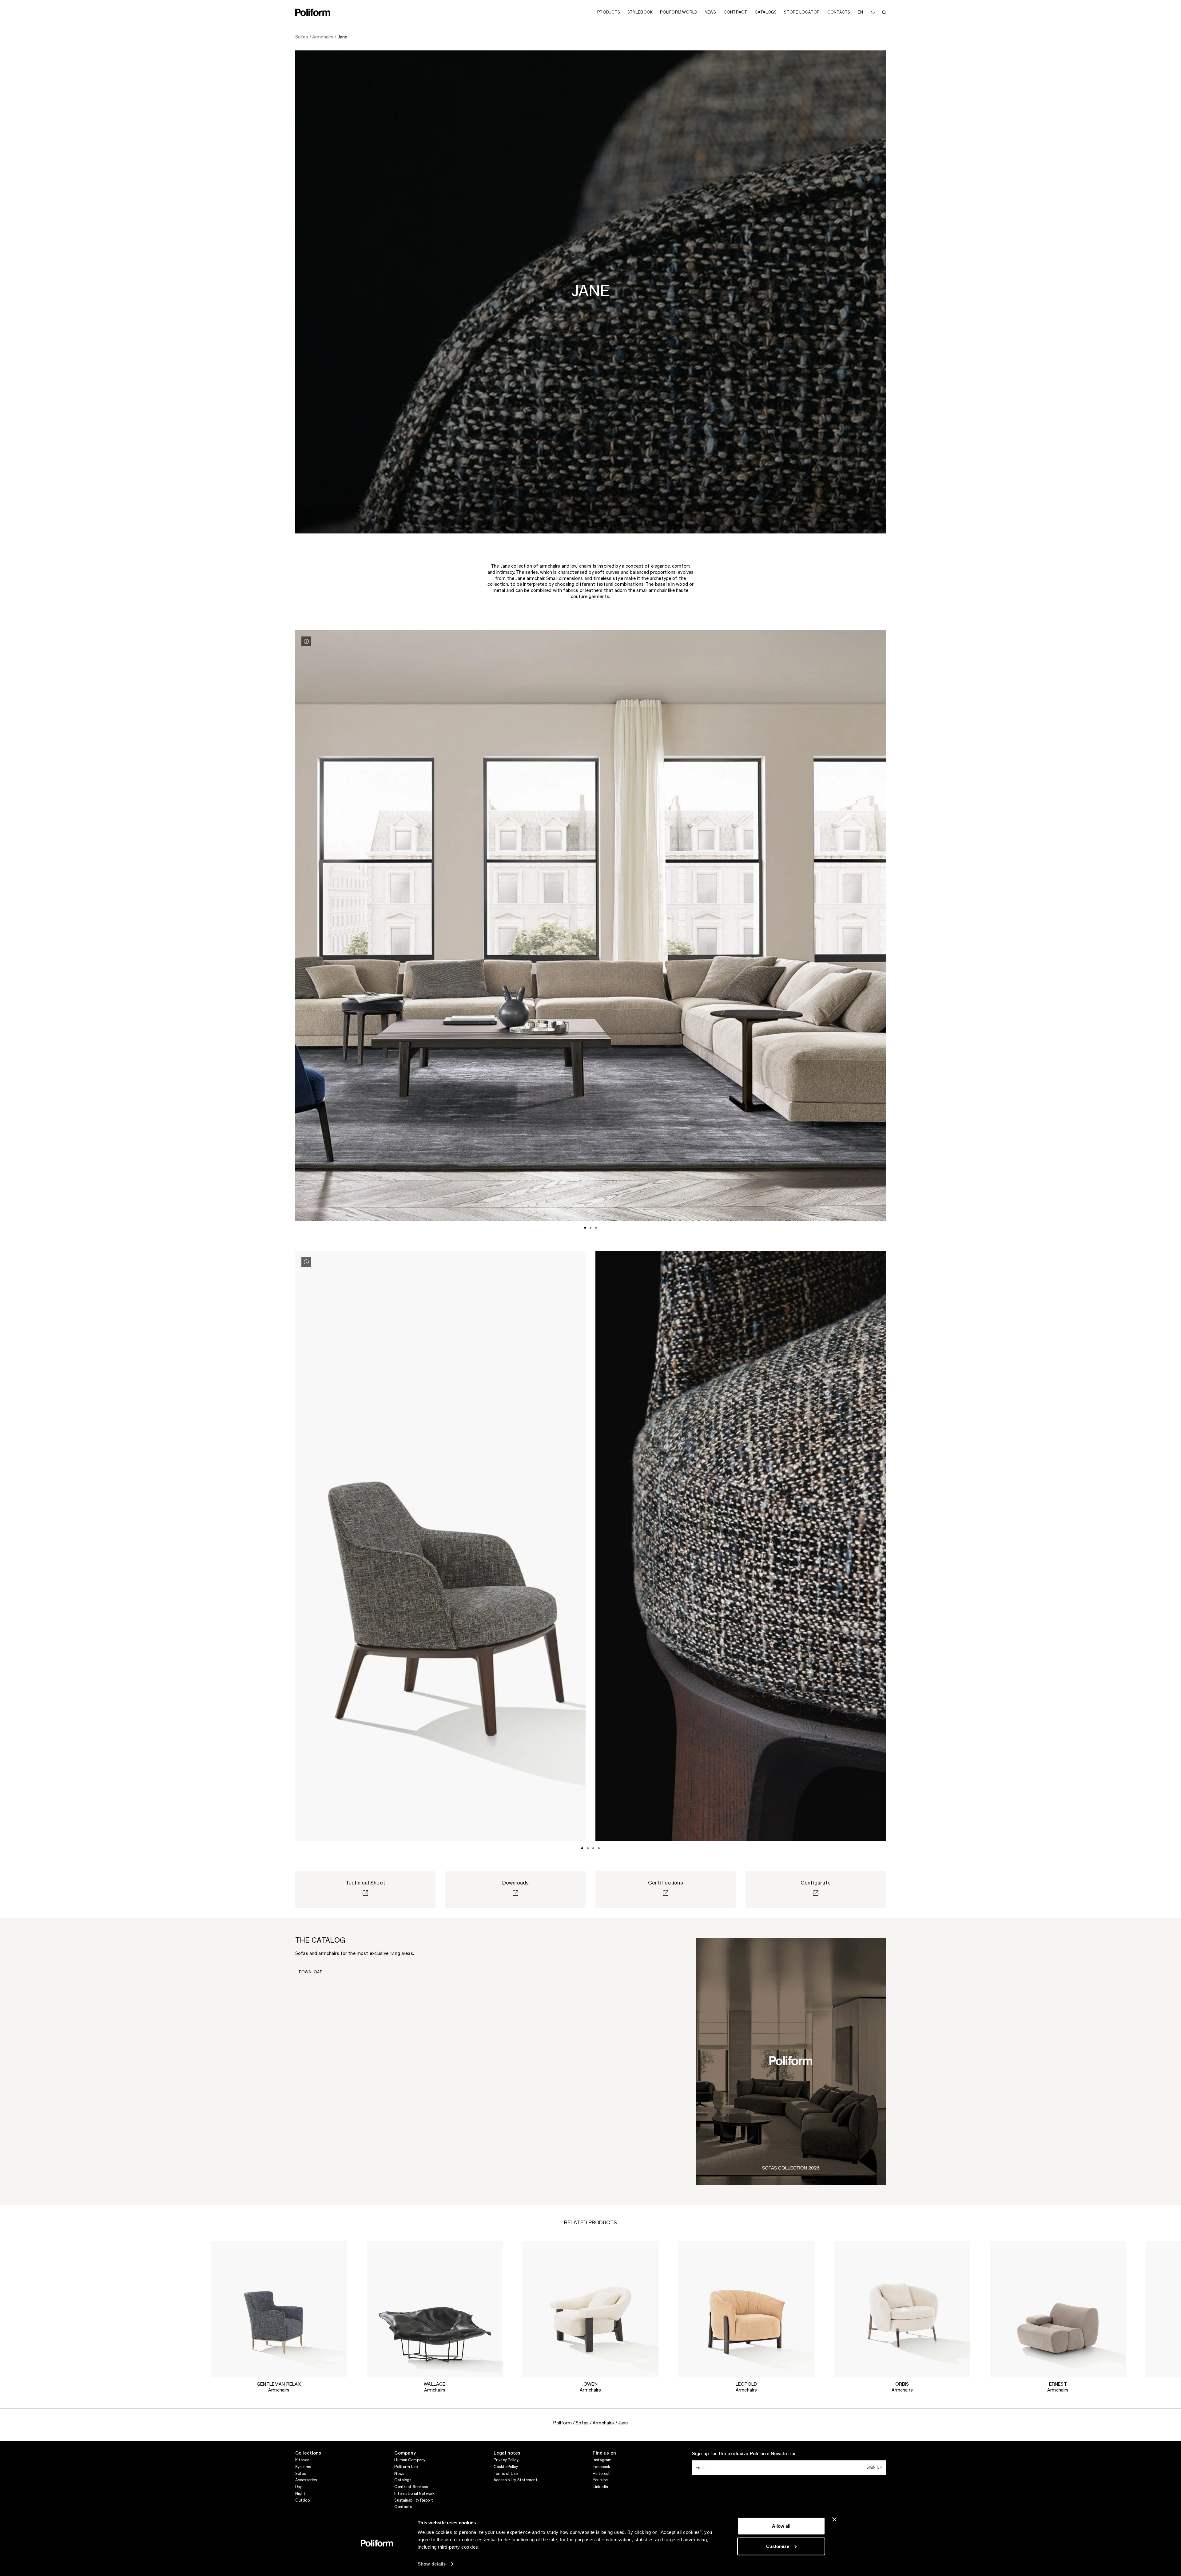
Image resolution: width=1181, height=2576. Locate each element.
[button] (337, 2251)
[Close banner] (834, 2519)
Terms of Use (506, 2474)
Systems (303, 2467)
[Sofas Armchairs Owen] (591, 2309)
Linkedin (600, 2487)
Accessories (306, 2480)
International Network (414, 2494)
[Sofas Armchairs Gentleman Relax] (279, 2309)
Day (298, 2487)
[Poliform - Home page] (313, 12)
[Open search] (884, 12)
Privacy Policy (506, 2460)
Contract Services (411, 2487)
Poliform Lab (406, 2467)
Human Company (410, 2460)
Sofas (301, 2474)
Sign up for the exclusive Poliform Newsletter (744, 2454)
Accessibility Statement (516, 2480)
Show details (432, 2564)
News (399, 2474)
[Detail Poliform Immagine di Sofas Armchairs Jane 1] (306, 641)
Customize (778, 2546)
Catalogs (403, 2480)
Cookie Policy (506, 2467)
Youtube (600, 2480)
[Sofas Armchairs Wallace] (435, 2309)
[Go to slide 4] (599, 1848)
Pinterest (601, 2474)
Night (300, 2494)
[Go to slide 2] (590, 1228)
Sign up (874, 2467)
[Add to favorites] (873, 12)
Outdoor (303, 2500)
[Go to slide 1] (585, 1228)
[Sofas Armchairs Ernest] (1058, 2309)
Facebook (601, 2467)
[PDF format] (791, 2061)
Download (311, 1972)
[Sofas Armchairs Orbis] (902, 2309)
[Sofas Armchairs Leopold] (746, 2309)
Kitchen (302, 2460)
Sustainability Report (414, 2500)
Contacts (403, 2507)
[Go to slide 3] (596, 1228)
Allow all (781, 2526)
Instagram (602, 2460)
